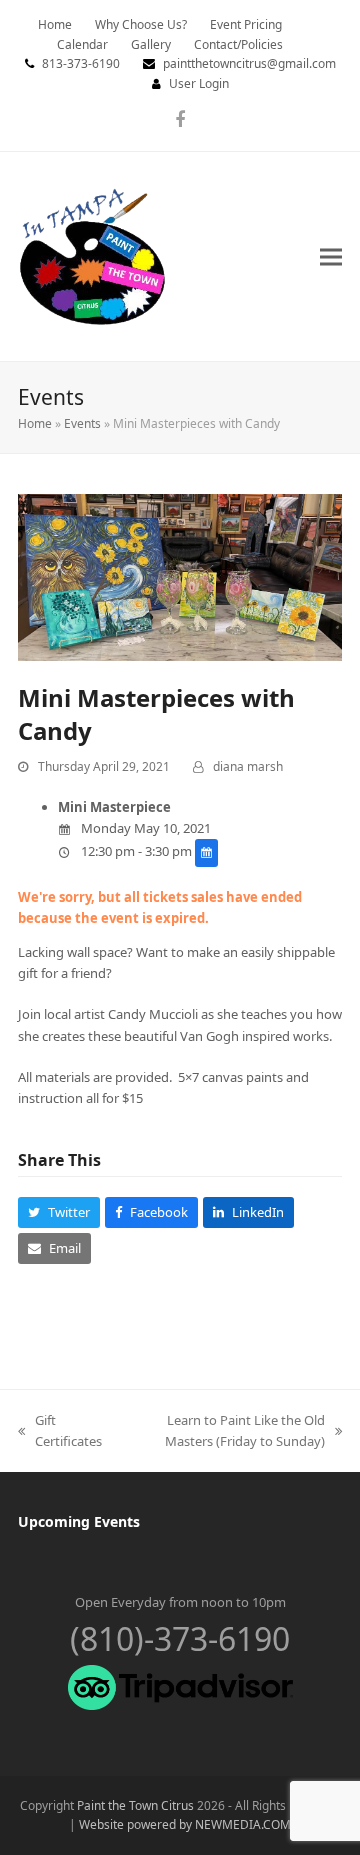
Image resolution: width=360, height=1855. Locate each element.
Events (82, 423)
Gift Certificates (60, 1431)
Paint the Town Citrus (135, 1805)
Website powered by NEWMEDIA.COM (185, 1824)
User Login (199, 83)
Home (35, 423)
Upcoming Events (79, 1521)
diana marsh (248, 766)
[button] (331, 256)
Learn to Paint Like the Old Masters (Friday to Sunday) (223, 1431)
